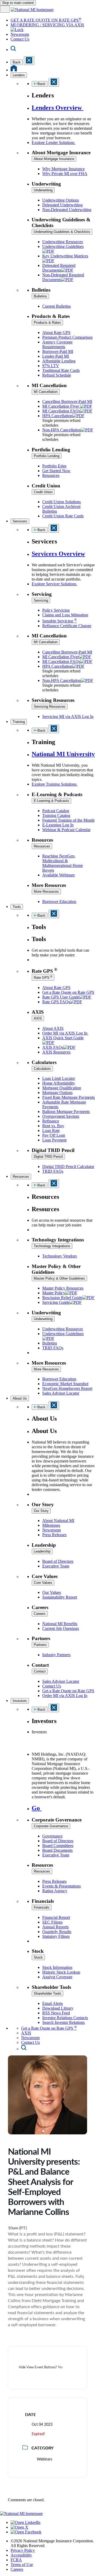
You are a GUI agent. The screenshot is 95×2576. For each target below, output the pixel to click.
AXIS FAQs (53, 1047)
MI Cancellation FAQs (61, 411)
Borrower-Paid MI (58, 351)
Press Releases (54, 1535)
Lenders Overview (58, 108)
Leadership (42, 1551)
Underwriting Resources (63, 242)
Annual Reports (55, 1927)
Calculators (42, 1069)
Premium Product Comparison (67, 337)
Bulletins (40, 296)
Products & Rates (47, 323)
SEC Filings (52, 1922)
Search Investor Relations (63, 2022)
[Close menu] (29, 61)
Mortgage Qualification (62, 1088)
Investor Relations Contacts (65, 2018)
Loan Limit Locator (59, 1078)
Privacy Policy (23, 2550)
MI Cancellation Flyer (61, 406)
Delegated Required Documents (59, 268)
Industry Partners (56, 1655)
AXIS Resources (56, 1052)
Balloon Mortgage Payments (66, 1112)
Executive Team (56, 1566)
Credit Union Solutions (61, 502)
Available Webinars (58, 875)
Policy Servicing (56, 610)
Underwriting (43, 190)
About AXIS (53, 1028)
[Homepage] (14, 70)
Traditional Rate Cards (61, 370)
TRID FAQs (53, 1171)
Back (17, 62)
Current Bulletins (56, 306)
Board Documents (57, 1850)
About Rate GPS (56, 333)
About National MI (58, 1521)
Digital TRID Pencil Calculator (68, 1167)
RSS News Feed (56, 2013)
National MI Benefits (60, 1624)
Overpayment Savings (61, 1116)
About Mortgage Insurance (54, 159)
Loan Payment (54, 1140)
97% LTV (51, 366)
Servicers (20, 521)
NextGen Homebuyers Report (67, 1388)
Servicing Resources (50, 707)
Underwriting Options (61, 200)
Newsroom (20, 34)
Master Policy (54, 1293)
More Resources (46, 892)
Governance (52, 1836)
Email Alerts (53, 2003)
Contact (40, 1671)
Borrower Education (59, 902)
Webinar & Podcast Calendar (66, 830)
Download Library (58, 2008)
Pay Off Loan (54, 1135)
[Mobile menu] (5, 9)
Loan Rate (51, 1130)
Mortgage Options (57, 1093)
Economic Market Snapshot (65, 1384)
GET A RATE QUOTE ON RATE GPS (46, 20)
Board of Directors (58, 1561)
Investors (20, 1701)
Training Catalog (56, 815)
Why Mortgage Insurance (63, 169)
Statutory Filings (56, 1936)
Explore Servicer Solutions (54, 584)
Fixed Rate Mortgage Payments (68, 1097)
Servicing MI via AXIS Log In (68, 717)
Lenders (19, 75)
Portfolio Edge (54, 466)
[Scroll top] (47, 2509)
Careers (40, 1614)
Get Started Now (56, 471)
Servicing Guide (56, 1302)
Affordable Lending (59, 361)
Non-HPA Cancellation (62, 430)
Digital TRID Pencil (48, 1157)
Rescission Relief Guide (62, 1298)
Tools (17, 907)
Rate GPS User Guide (61, 997)
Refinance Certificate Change (67, 626)
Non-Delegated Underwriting (67, 210)
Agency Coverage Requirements (57, 344)
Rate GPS (43, 977)
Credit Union (43, 492)
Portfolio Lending (47, 456)
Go (37, 1808)
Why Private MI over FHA (65, 174)
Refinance (51, 1121)
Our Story (41, 1511)
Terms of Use (22, 2565)
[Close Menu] (54, 528)
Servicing (41, 600)
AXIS (38, 1018)
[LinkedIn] (25, 2522)
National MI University (63, 754)
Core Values (43, 1583)
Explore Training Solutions (55, 784)
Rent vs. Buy (53, 1126)
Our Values (52, 1592)
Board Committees (58, 1846)
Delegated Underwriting (62, 205)
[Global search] (24, 2049)
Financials (42, 1907)
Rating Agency (55, 1891)
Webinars (45, 2459)
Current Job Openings (61, 1628)
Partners (40, 1645)
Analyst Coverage (57, 1977)
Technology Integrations (52, 1246)
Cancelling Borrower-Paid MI (67, 401)
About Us (20, 1398)
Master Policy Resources (63, 1288)
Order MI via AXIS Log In (65, 1033)
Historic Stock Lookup (61, 1972)
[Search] (13, 50)
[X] (19, 2527)
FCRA (16, 2560)
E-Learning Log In (58, 825)
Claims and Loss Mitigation (65, 615)
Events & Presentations (61, 1886)
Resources (51, 475)
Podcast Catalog (56, 811)
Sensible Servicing (60, 621)
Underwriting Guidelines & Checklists (62, 232)
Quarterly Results (57, 1932)
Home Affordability (59, 1083)
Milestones (51, 1525)
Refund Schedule (57, 375)
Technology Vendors (60, 1256)
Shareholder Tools (47, 1993)
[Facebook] (26, 2532)
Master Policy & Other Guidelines (59, 1278)
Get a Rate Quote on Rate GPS (68, 992)
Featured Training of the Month (68, 820)
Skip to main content (18, 3)
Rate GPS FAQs (56, 1002)
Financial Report (56, 1917)
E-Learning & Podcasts (51, 801)
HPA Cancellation (57, 416)
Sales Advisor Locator (61, 1393)
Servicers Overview (58, 554)
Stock (38, 1957)
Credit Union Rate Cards (63, 516)
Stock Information (57, 1967)
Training (19, 722)
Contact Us (20, 39)
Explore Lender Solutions (54, 143)
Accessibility (21, 2555)
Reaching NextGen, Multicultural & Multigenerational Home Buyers (63, 863)
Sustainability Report (60, 1597)
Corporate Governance (51, 1826)
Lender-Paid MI (56, 356)
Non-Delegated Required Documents (63, 277)
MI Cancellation (46, 392)
